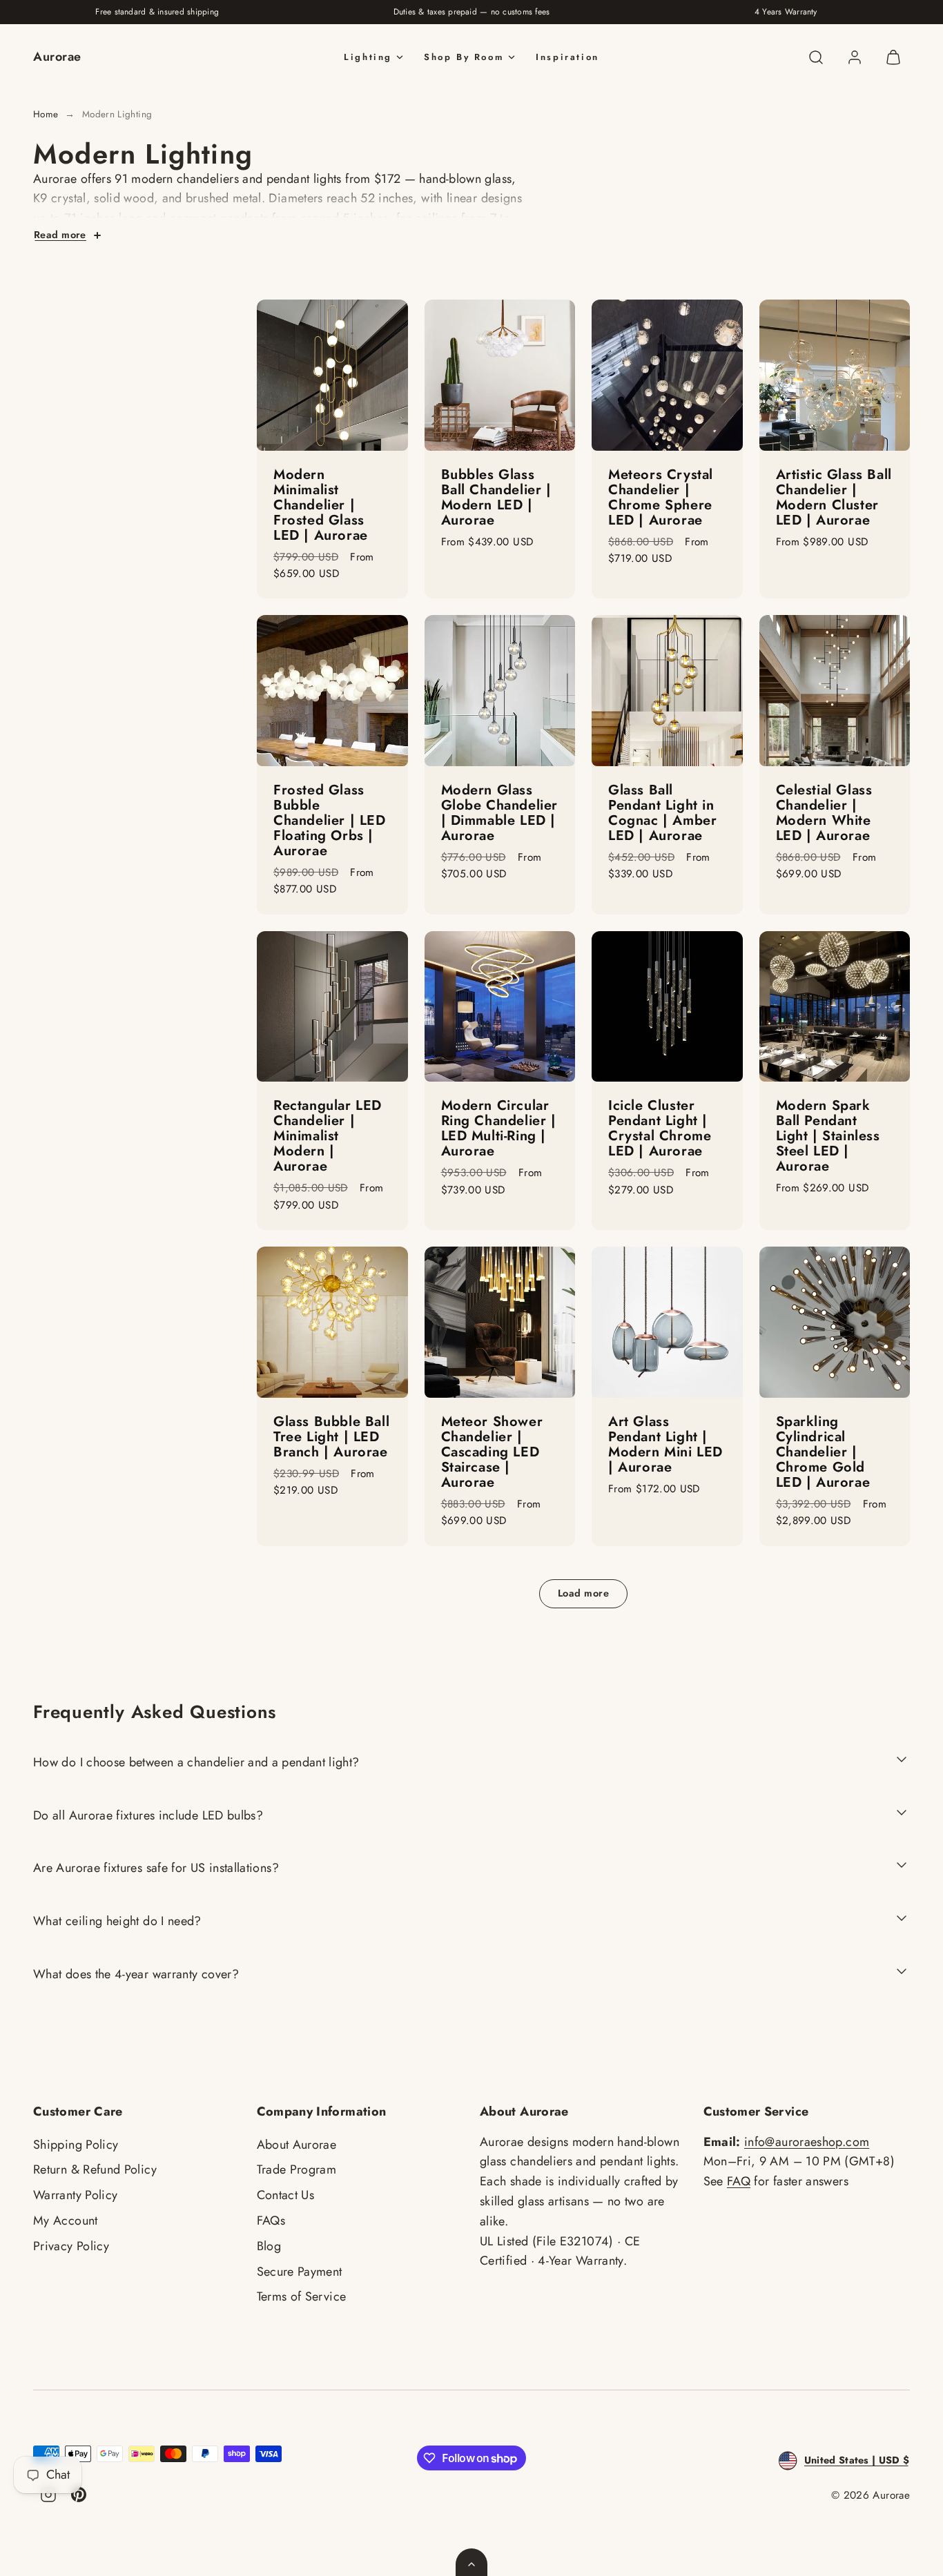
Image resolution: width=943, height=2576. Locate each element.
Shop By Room (464, 57)
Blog (269, 2246)
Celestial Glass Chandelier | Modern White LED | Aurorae (824, 813)
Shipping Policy (76, 2145)
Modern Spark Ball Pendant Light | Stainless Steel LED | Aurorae (828, 1136)
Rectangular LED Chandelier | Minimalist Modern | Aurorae (328, 1136)
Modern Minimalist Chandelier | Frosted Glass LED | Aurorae (321, 505)
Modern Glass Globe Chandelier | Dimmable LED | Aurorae (500, 813)
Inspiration (567, 57)
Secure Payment (300, 2272)
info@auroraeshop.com (807, 2142)
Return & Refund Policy (95, 2169)
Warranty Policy (75, 2195)
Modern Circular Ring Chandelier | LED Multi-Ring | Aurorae (499, 1128)
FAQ (739, 2181)
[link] (855, 57)
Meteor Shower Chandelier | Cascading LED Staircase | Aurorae (492, 1452)
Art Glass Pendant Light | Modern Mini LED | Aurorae (665, 1444)
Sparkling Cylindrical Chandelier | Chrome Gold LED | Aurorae (823, 1452)
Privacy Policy (71, 2246)
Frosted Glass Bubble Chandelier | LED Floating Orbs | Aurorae (330, 820)
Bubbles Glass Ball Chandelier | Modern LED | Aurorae (496, 497)
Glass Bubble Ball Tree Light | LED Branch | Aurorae (331, 1437)
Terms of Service (302, 2296)
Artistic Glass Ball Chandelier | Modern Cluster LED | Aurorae (834, 497)
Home (46, 114)
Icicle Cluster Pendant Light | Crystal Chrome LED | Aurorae (660, 1128)
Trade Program (297, 2169)
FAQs (271, 2221)
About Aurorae (297, 2145)
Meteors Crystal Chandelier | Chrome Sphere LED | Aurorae (661, 497)
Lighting (368, 57)
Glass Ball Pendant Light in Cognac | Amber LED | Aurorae (662, 813)
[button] (816, 57)
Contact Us (286, 2195)
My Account (66, 2221)
